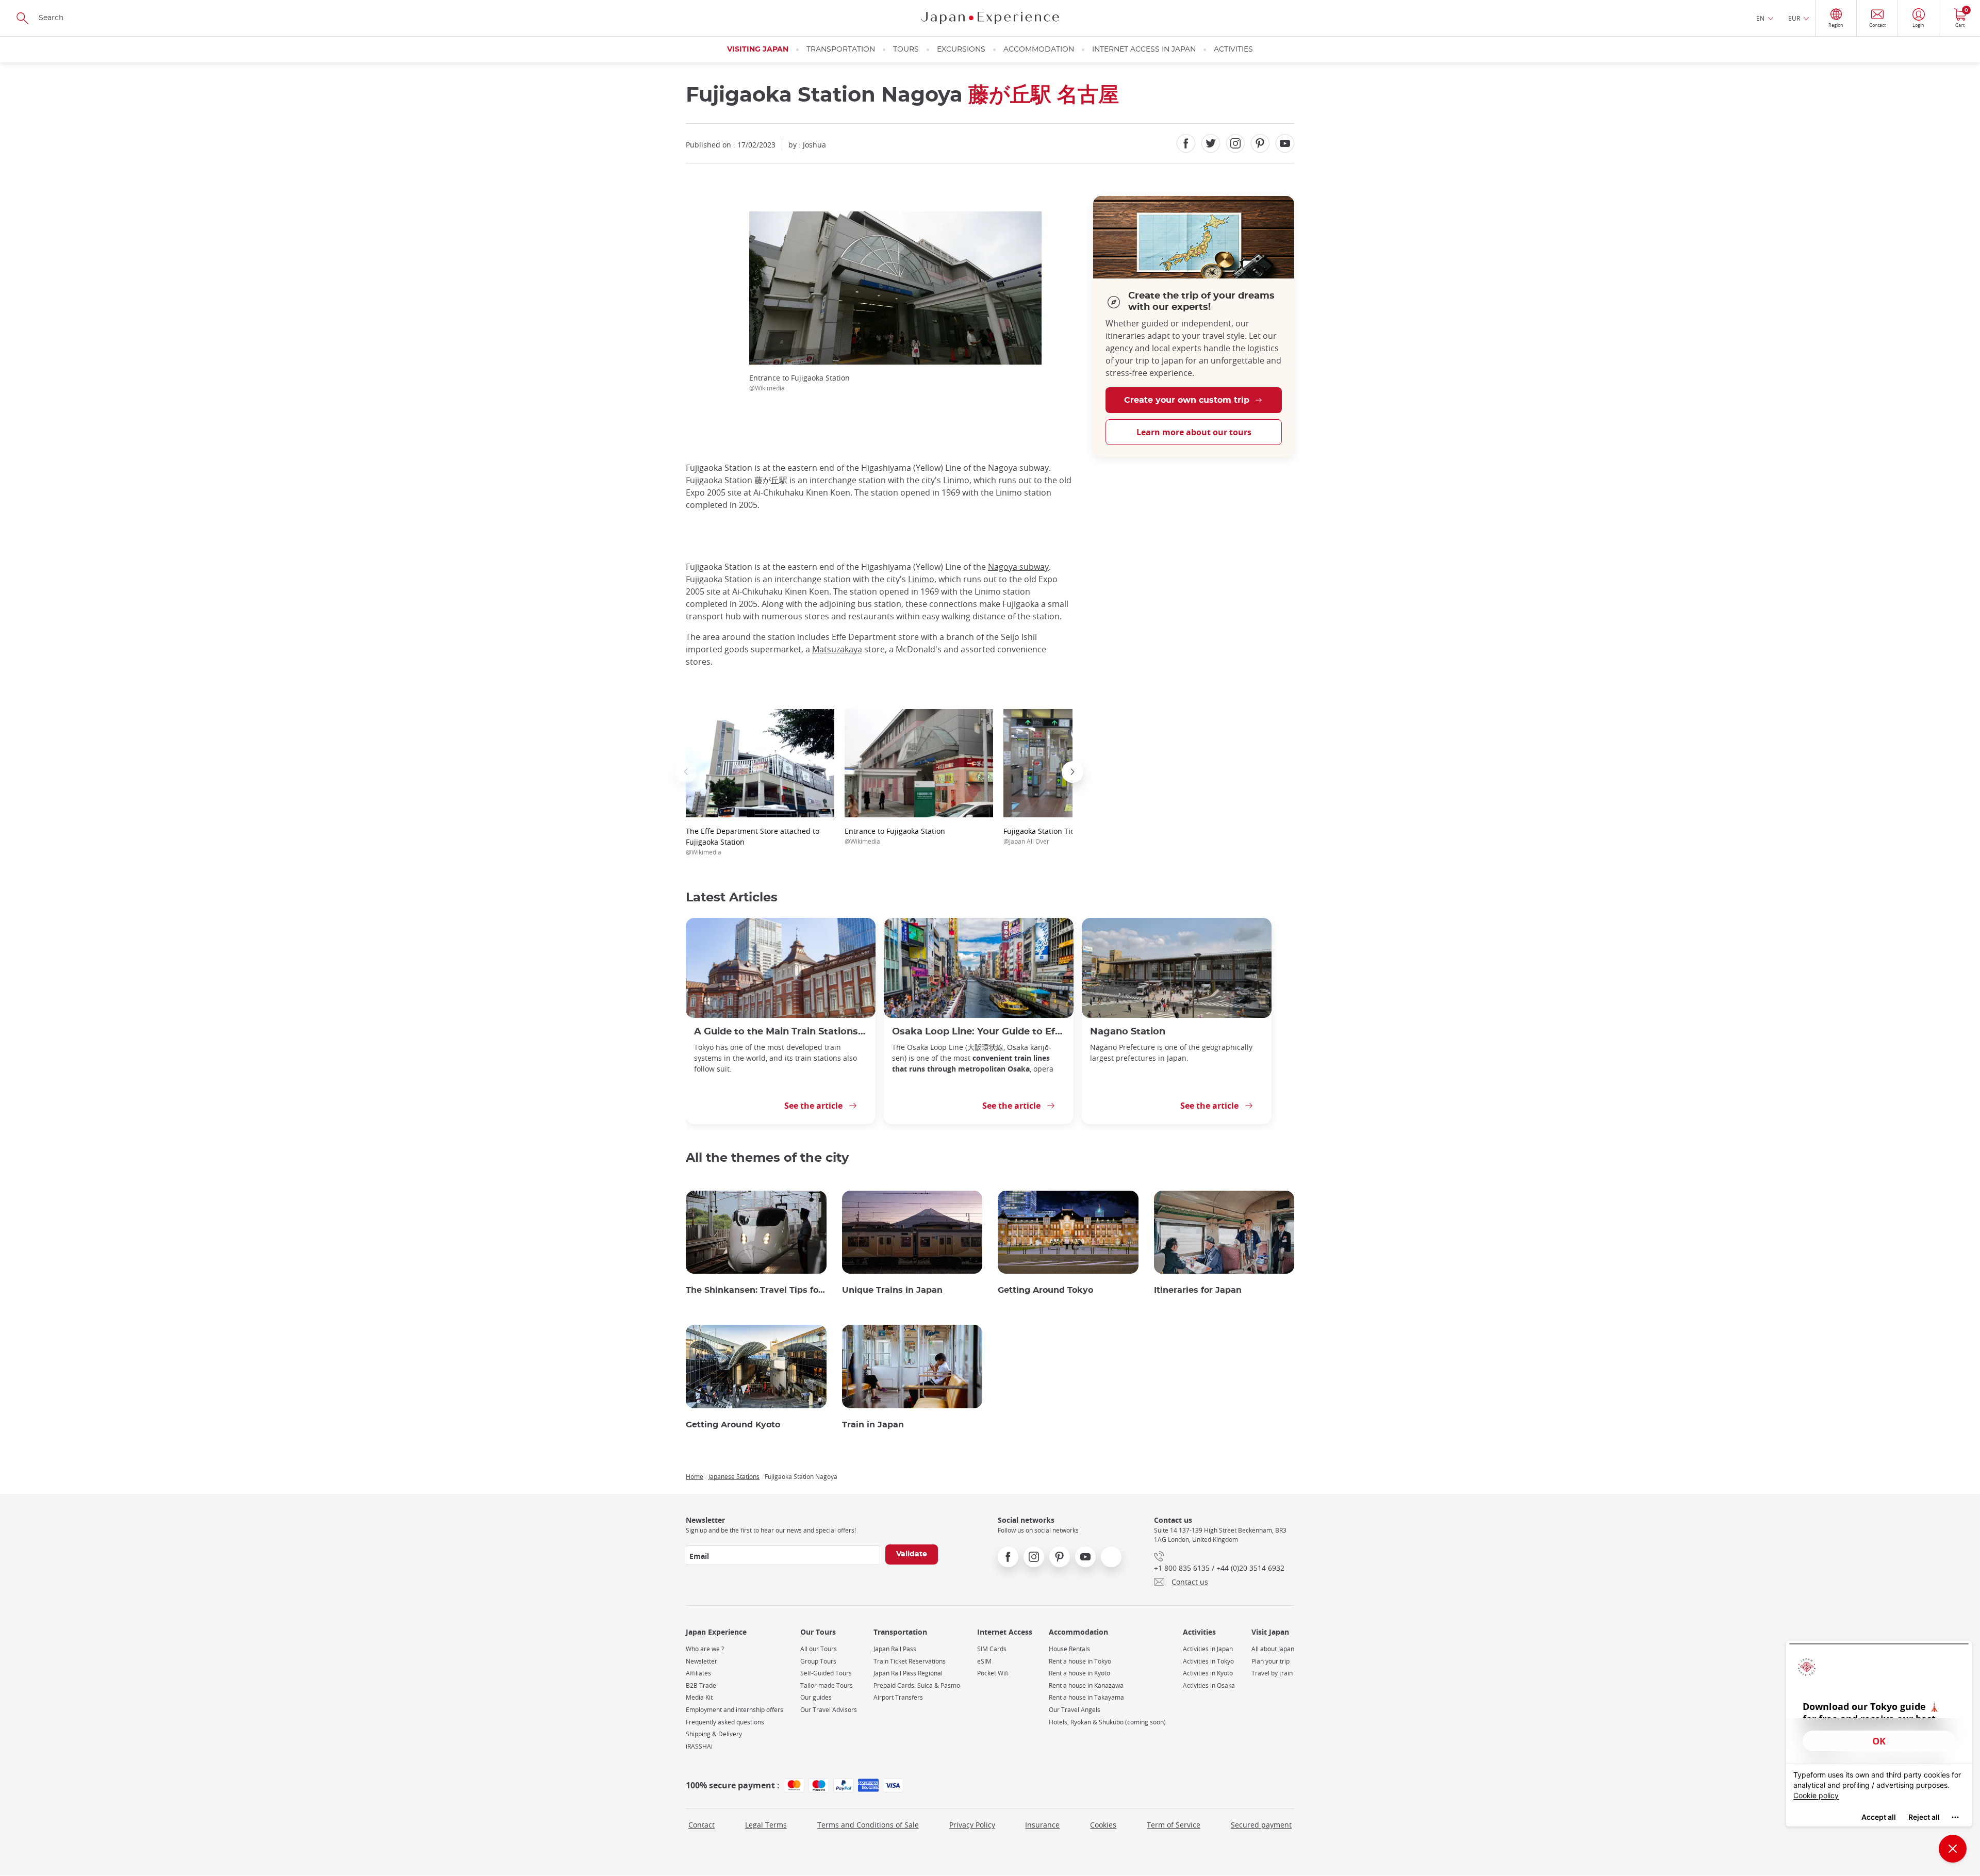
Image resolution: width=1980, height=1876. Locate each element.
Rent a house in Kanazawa (1086, 1685)
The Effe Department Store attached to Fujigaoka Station (753, 841)
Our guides (816, 1697)
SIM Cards (992, 1649)
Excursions (961, 50)
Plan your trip (1270, 1661)
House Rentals (1069, 1649)
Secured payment (1261, 1825)
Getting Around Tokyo (1045, 1290)
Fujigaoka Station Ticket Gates (1055, 836)
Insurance (1042, 1825)
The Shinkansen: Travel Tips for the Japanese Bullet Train (756, 1290)
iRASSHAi (699, 1746)
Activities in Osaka (1209, 1685)
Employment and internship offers (735, 1710)
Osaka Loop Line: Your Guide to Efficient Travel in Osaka (979, 1032)
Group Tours (818, 1661)
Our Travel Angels (1075, 1710)
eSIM (984, 1661)
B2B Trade (701, 1685)
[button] (686, 772)
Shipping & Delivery (714, 1734)
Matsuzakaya (837, 649)
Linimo (921, 579)
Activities (1233, 50)
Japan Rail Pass (895, 1649)
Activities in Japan (1208, 1649)
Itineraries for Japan (1198, 1290)
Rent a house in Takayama (1086, 1697)
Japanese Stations (734, 1476)
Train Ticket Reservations (910, 1661)
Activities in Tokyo (1208, 1661)
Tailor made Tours (827, 1685)
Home (695, 1476)
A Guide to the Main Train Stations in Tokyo (781, 1032)
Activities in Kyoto (1208, 1673)
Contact (702, 1825)
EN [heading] (1760, 18)
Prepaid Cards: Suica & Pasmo (917, 1685)
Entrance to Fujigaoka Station (895, 836)
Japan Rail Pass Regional (908, 1673)
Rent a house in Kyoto (1079, 1673)
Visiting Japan (758, 50)
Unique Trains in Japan (892, 1290)
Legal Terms (766, 1825)
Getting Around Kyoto (733, 1425)
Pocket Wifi (993, 1673)
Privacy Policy (972, 1825)
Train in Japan (873, 1425)
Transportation (841, 50)
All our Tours (819, 1649)
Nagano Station (1128, 1032)
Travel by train (1272, 1673)
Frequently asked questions (725, 1722)
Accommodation (1039, 50)
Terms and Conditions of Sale (868, 1825)
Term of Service (1174, 1825)
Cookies (1103, 1825)
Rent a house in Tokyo (1080, 1661)
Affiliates (698, 1673)
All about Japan (1273, 1649)
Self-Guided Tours (826, 1673)
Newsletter (702, 1661)
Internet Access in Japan (1144, 50)
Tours (906, 50)
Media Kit (699, 1697)
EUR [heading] (1794, 18)
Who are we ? (705, 1649)
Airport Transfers (898, 1697)
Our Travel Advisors (829, 1710)
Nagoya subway (1018, 567)
